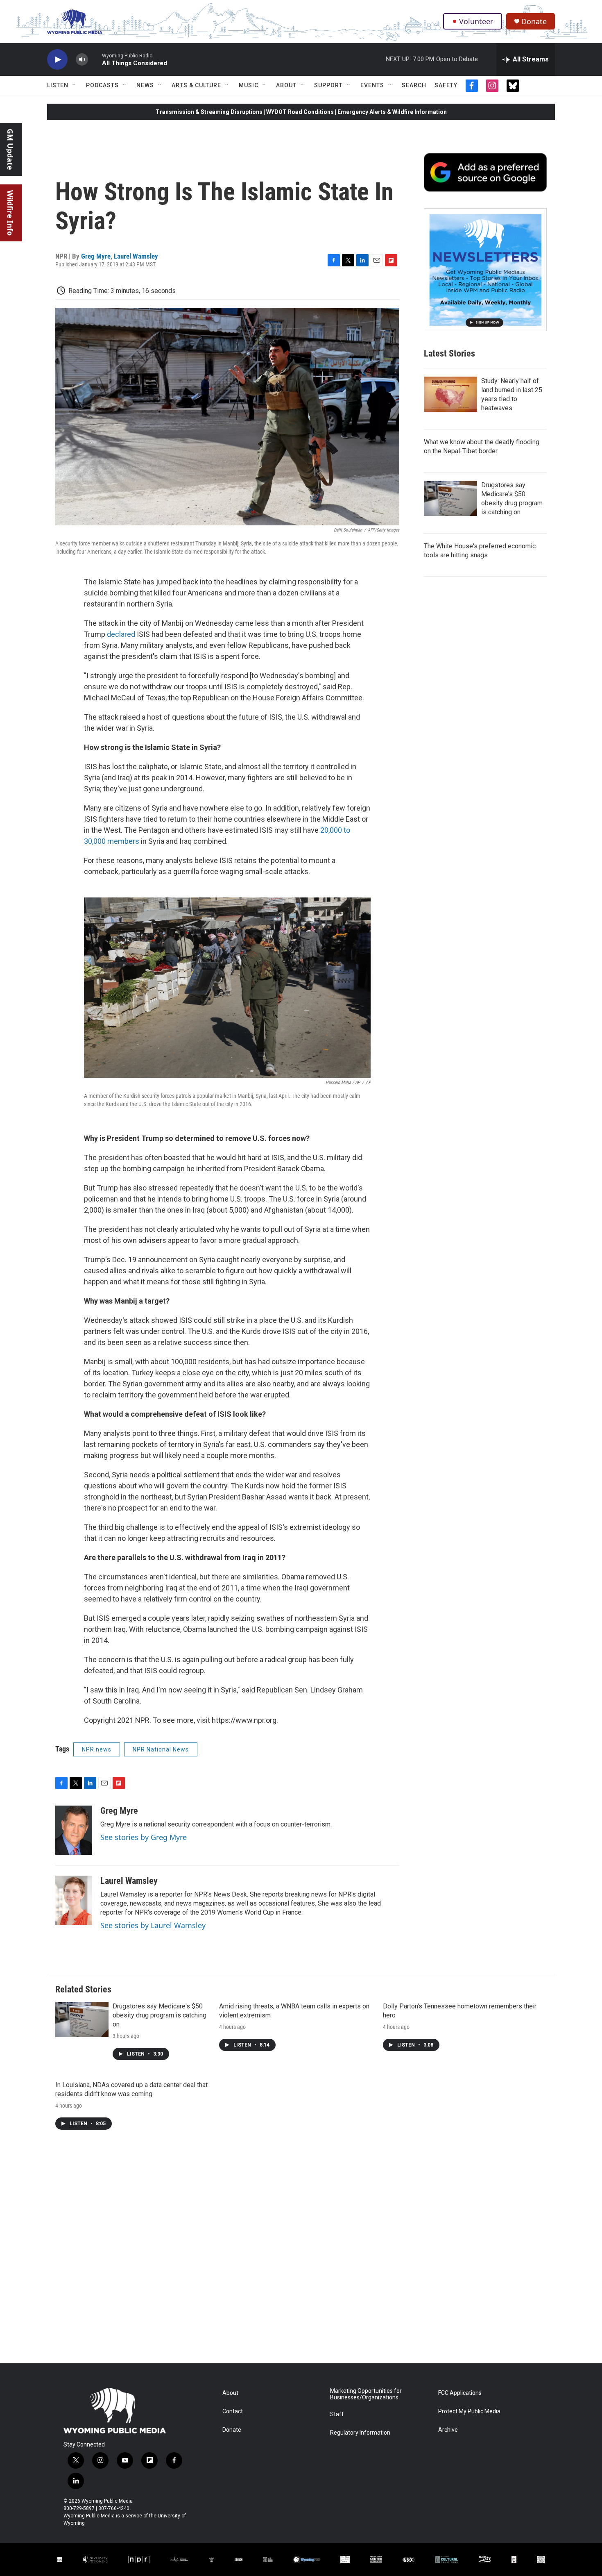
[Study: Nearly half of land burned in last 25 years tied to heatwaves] (450, 394)
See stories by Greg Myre (144, 1837)
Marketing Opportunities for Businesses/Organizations (366, 2394)
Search (414, 85)
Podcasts (102, 85)
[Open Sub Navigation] (75, 85)
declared (121, 634)
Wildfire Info (10, 213)
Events (372, 85)
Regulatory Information (360, 2433)
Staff (337, 2414)
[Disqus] (301, 2253)
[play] (57, 60)
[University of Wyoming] (95, 2559)
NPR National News (161, 1749)
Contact (233, 2411)
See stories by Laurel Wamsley (153, 1925)
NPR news (97, 1749)
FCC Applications (460, 2393)
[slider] (95, 59)
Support (328, 85)
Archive (448, 2430)
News (145, 85)
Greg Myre (96, 256)
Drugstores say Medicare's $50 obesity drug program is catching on (160, 2015)
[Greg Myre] (74, 1830)
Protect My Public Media (469, 2411)
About (286, 85)
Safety (446, 85)
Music (249, 85)
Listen (58, 85)
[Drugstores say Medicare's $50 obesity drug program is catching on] (450, 498)
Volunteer (476, 21)
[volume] (82, 60)
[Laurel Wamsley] (74, 1900)
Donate (534, 22)
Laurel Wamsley (136, 256)
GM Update (10, 149)
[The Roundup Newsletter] (485, 270)
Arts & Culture (196, 85)
